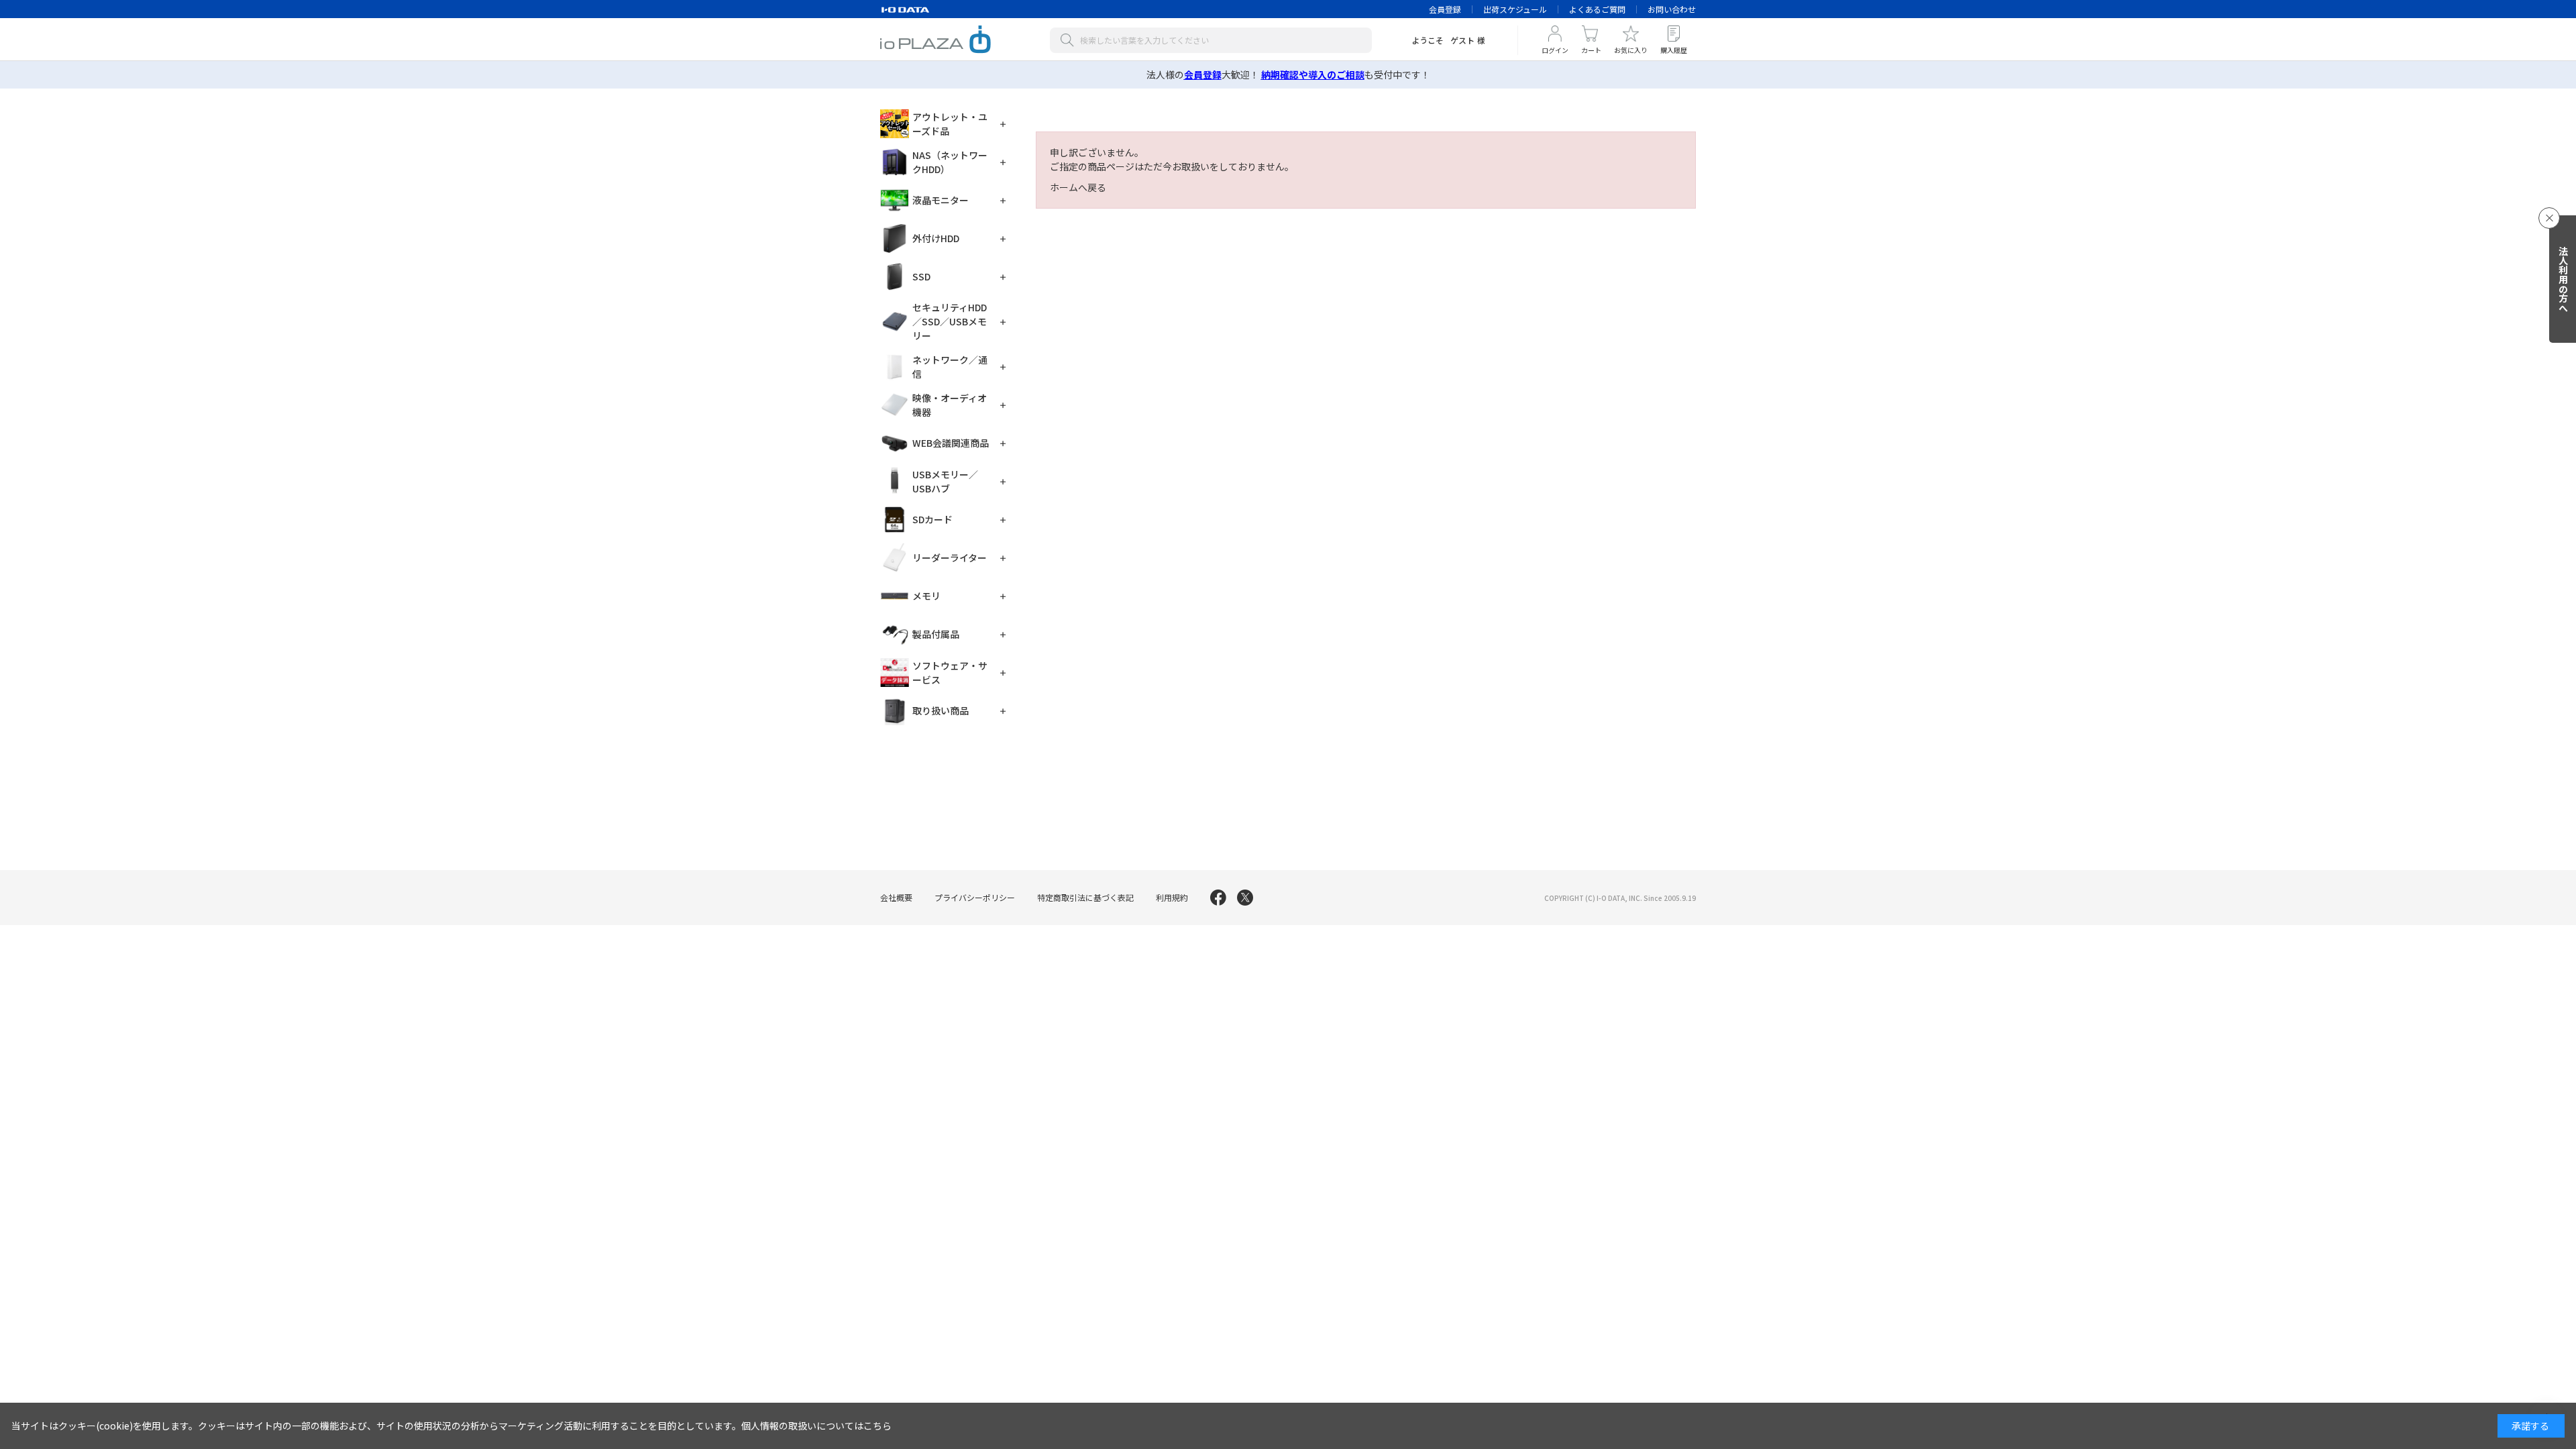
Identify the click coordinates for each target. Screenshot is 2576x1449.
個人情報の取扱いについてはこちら (816, 1426)
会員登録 (1445, 9)
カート (1591, 50)
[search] (1070, 40)
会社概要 (896, 897)
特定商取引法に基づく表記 (1085, 897)
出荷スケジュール (1515, 9)
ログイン (1555, 50)
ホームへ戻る (1078, 187)
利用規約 (1172, 897)
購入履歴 (1674, 50)
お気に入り (1631, 50)
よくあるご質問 (1597, 9)
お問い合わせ (1672, 9)
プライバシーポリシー (975, 897)
